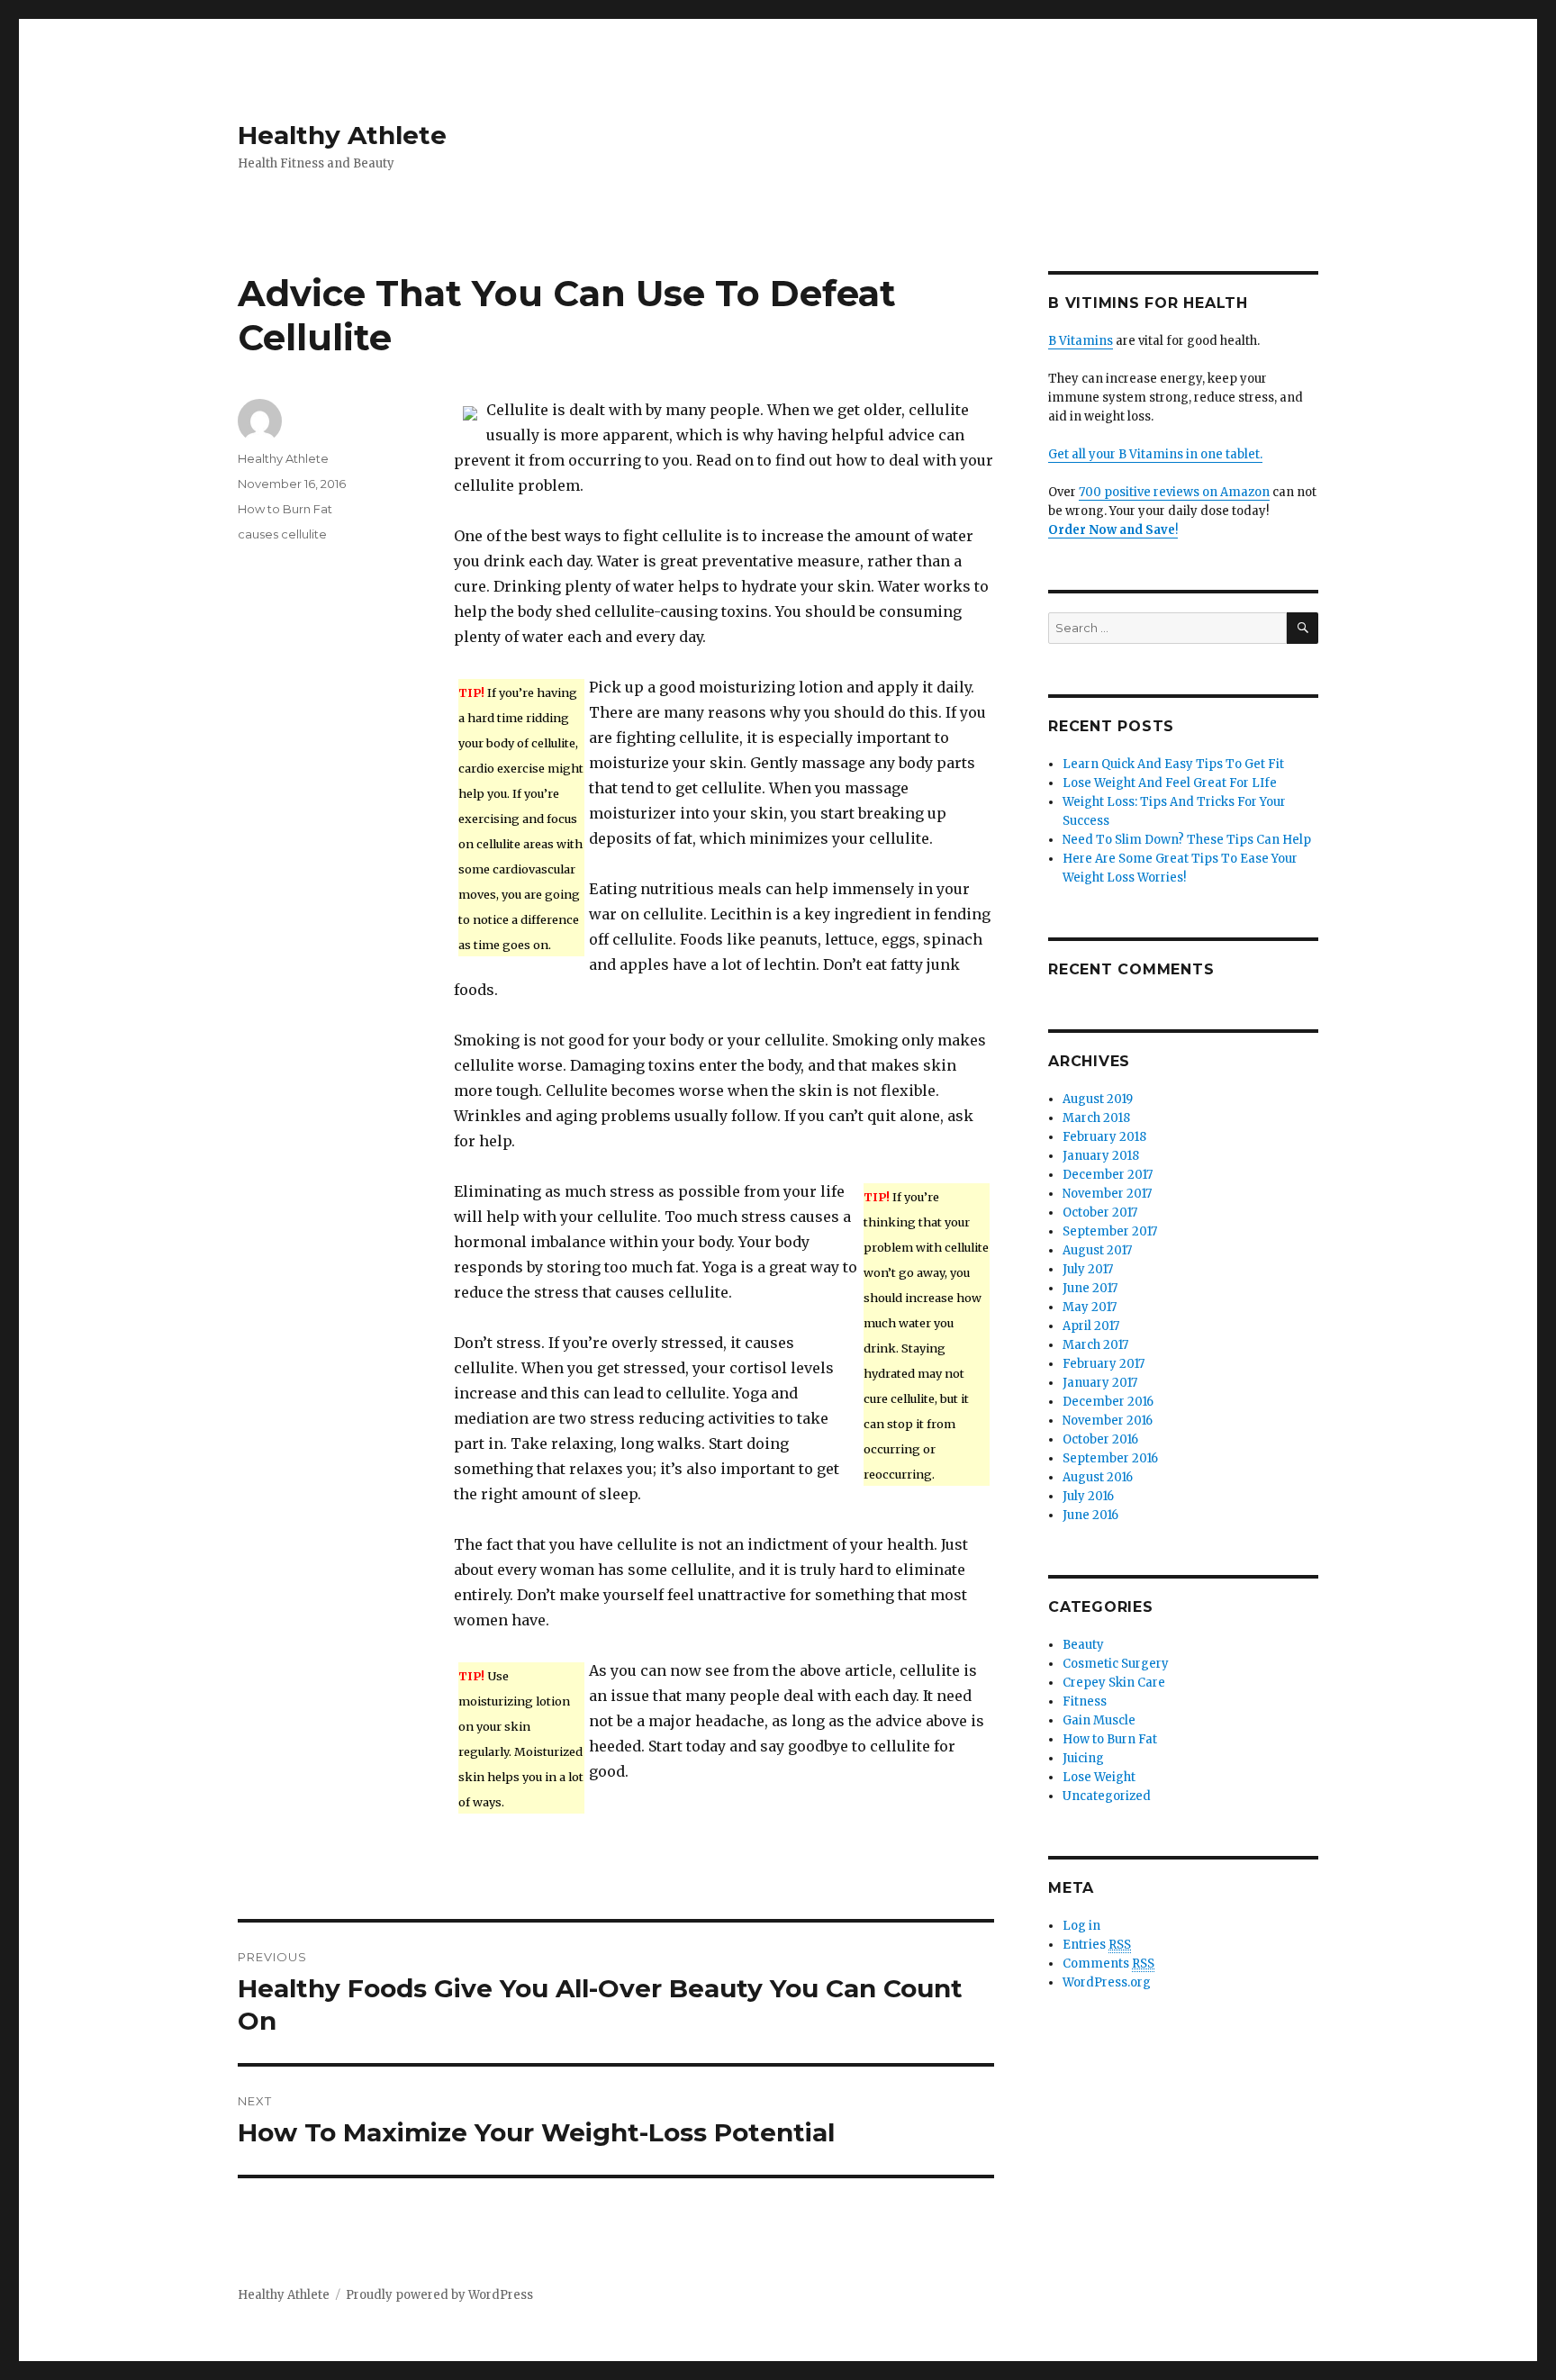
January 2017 (1100, 1383)
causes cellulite (282, 534)
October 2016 (1100, 1439)
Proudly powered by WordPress (439, 2295)
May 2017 (1090, 1307)
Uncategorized (1107, 1796)
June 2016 (1090, 1515)
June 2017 (1090, 1288)
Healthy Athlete (342, 135)
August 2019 (1098, 1099)
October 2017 (1100, 1213)
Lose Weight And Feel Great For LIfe (1170, 783)
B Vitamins (1081, 341)
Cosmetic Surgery (1116, 1664)
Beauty (1083, 1645)
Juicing (1083, 1758)
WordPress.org (1107, 1982)
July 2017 (1088, 1269)
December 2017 (1108, 1175)
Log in (1081, 1926)
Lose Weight (1099, 1777)
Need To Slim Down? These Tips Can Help (1187, 840)
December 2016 (1108, 1402)
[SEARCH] (1303, 628)
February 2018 (1104, 1137)
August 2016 (1098, 1477)
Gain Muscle (1099, 1720)
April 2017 (1091, 1326)
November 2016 (1108, 1421)
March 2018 (1096, 1118)
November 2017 (1107, 1194)
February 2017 (1104, 1364)
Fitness (1085, 1701)
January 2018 (1101, 1156)
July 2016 (1088, 1496)
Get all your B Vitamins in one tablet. (1155, 454)
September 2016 (1110, 1458)
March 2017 (1095, 1345)
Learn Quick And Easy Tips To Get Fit (1173, 764)
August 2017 (1097, 1250)
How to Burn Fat (285, 509)
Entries (1097, 1945)
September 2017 (1110, 1231)
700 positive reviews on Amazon (1174, 492)
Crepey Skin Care (1114, 1683)
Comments (1108, 1964)
